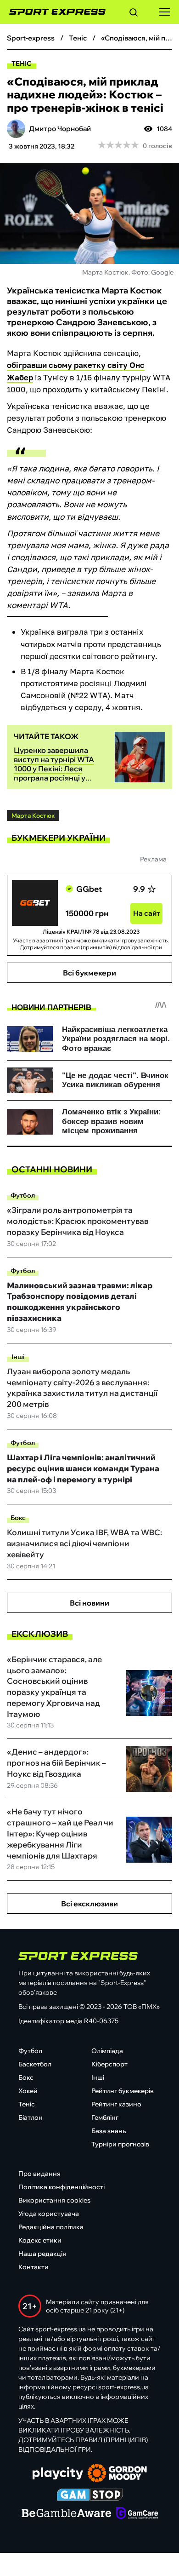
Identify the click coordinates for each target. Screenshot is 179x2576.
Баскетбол (35, 2064)
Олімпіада (107, 2051)
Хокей (28, 2091)
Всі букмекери (89, 973)
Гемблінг (105, 2117)
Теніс (22, 63)
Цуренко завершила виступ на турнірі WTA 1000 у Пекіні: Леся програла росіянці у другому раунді (54, 769)
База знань (109, 2131)
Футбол (23, 1195)
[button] (134, 14)
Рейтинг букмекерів (123, 2091)
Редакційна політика (51, 2227)
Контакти (34, 2267)
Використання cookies (54, 2200)
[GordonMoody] (117, 2474)
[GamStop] (90, 2496)
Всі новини (89, 1603)
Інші (18, 1357)
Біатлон (31, 2117)
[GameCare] (137, 2514)
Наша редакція (42, 2254)
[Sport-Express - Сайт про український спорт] (53, 12)
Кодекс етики (40, 2240)
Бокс (18, 1518)
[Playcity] (58, 2474)
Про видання (39, 2174)
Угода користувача (49, 2214)
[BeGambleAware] (67, 2514)
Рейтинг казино (116, 2104)
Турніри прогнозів (120, 2144)
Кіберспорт (109, 2064)
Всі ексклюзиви (89, 1904)
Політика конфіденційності (62, 2187)
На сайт (147, 913)
